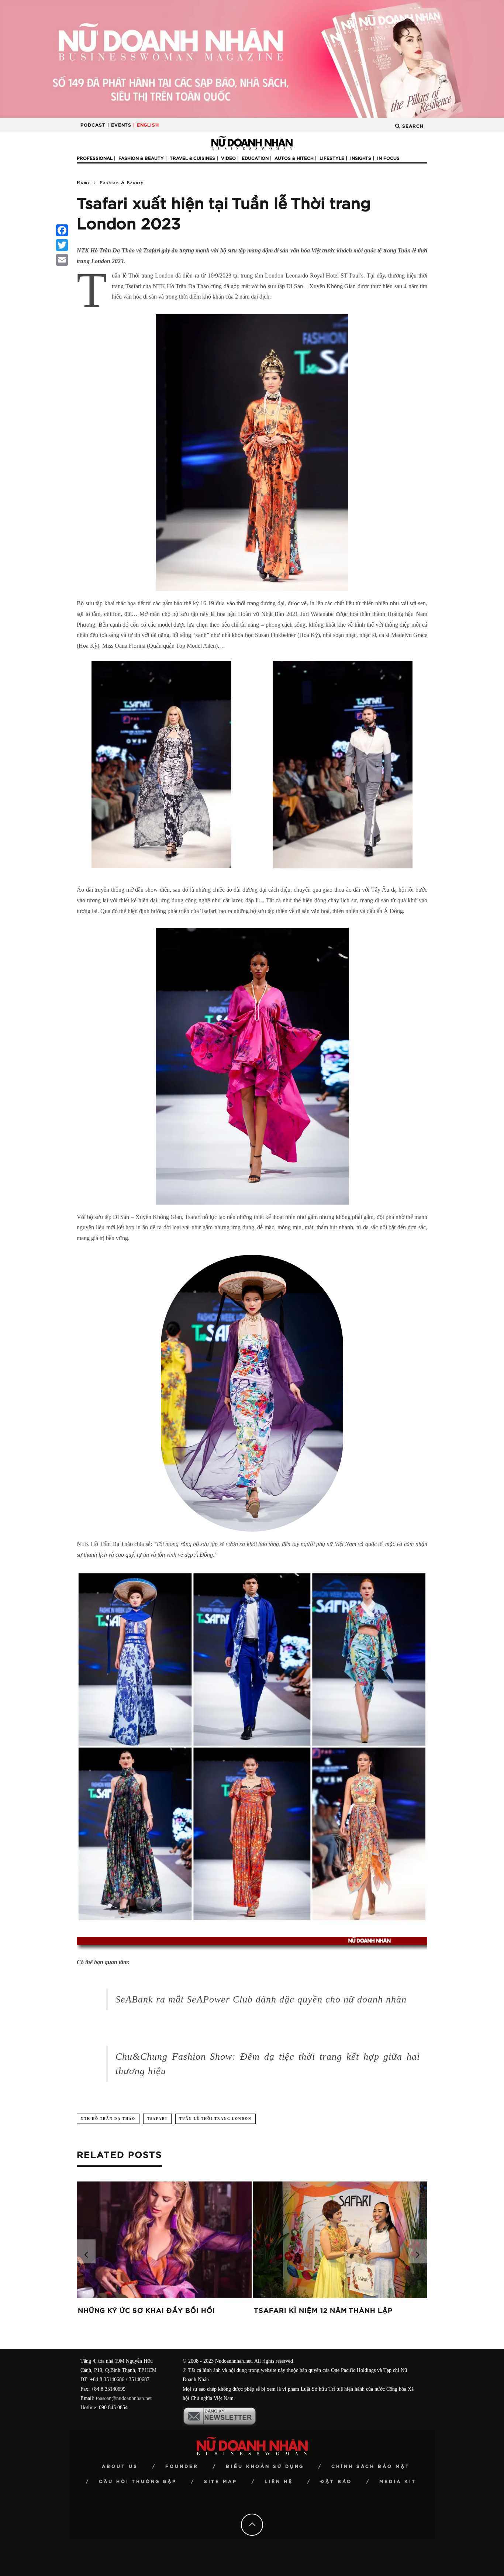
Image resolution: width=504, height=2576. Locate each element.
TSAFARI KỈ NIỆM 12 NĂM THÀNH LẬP (323, 2311)
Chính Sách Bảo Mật (371, 2466)
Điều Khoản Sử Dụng (265, 2466)
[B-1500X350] (252, 58)
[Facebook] (62, 230)
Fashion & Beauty (141, 158)
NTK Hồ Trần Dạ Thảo (108, 2119)
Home (84, 183)
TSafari (157, 2119)
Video (228, 158)
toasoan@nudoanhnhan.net (124, 2398)
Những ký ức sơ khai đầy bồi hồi (146, 2311)
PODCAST (93, 125)
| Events (119, 125)
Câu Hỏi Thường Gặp (138, 2482)
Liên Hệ (279, 2482)
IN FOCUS (388, 158)
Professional (95, 158)
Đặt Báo (336, 2482)
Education (255, 158)
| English (146, 125)
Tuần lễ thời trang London (215, 2119)
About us (120, 2466)
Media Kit (398, 2482)
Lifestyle (332, 158)
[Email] (62, 260)
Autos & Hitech (294, 158)
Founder (182, 2466)
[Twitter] (62, 245)
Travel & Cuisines (192, 158)
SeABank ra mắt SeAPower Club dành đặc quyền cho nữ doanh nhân (261, 1999)
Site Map (221, 2482)
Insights (361, 158)
